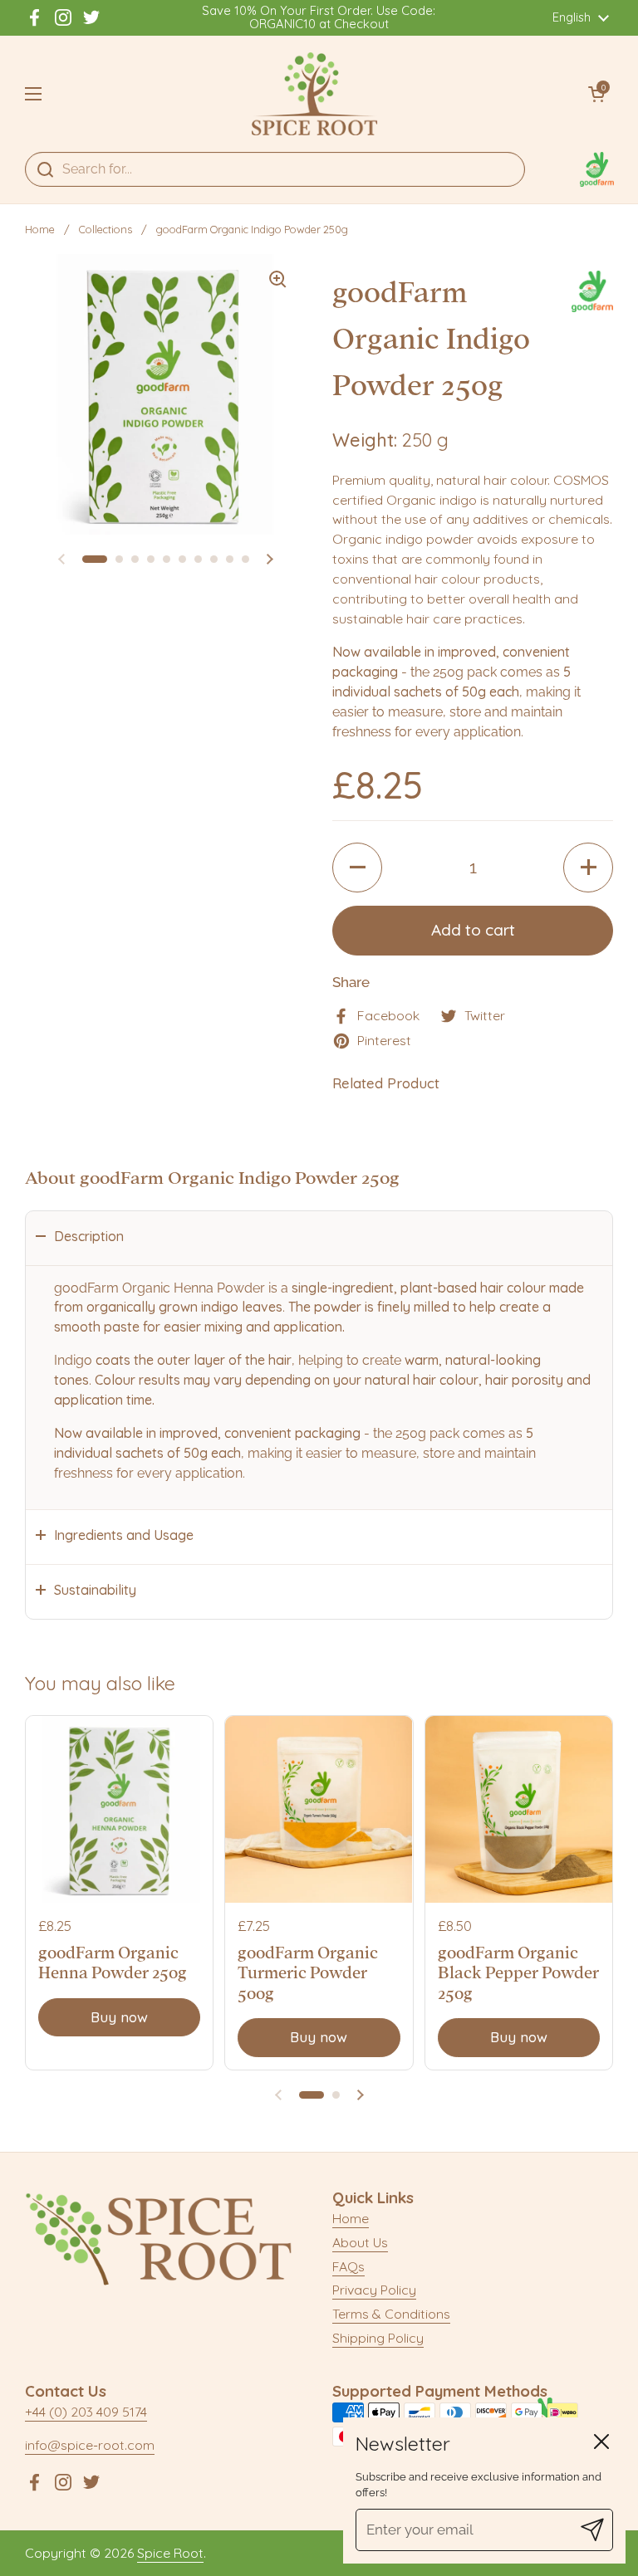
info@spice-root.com (90, 2445)
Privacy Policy (374, 2290)
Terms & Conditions (391, 2314)
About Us (360, 2242)
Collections (106, 229)
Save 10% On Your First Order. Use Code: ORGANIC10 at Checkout (319, 18)
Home (40, 229)
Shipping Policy (378, 2338)
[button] (596, 94)
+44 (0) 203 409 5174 (86, 2412)
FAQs (348, 2266)
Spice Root (170, 2553)
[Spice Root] (315, 94)
